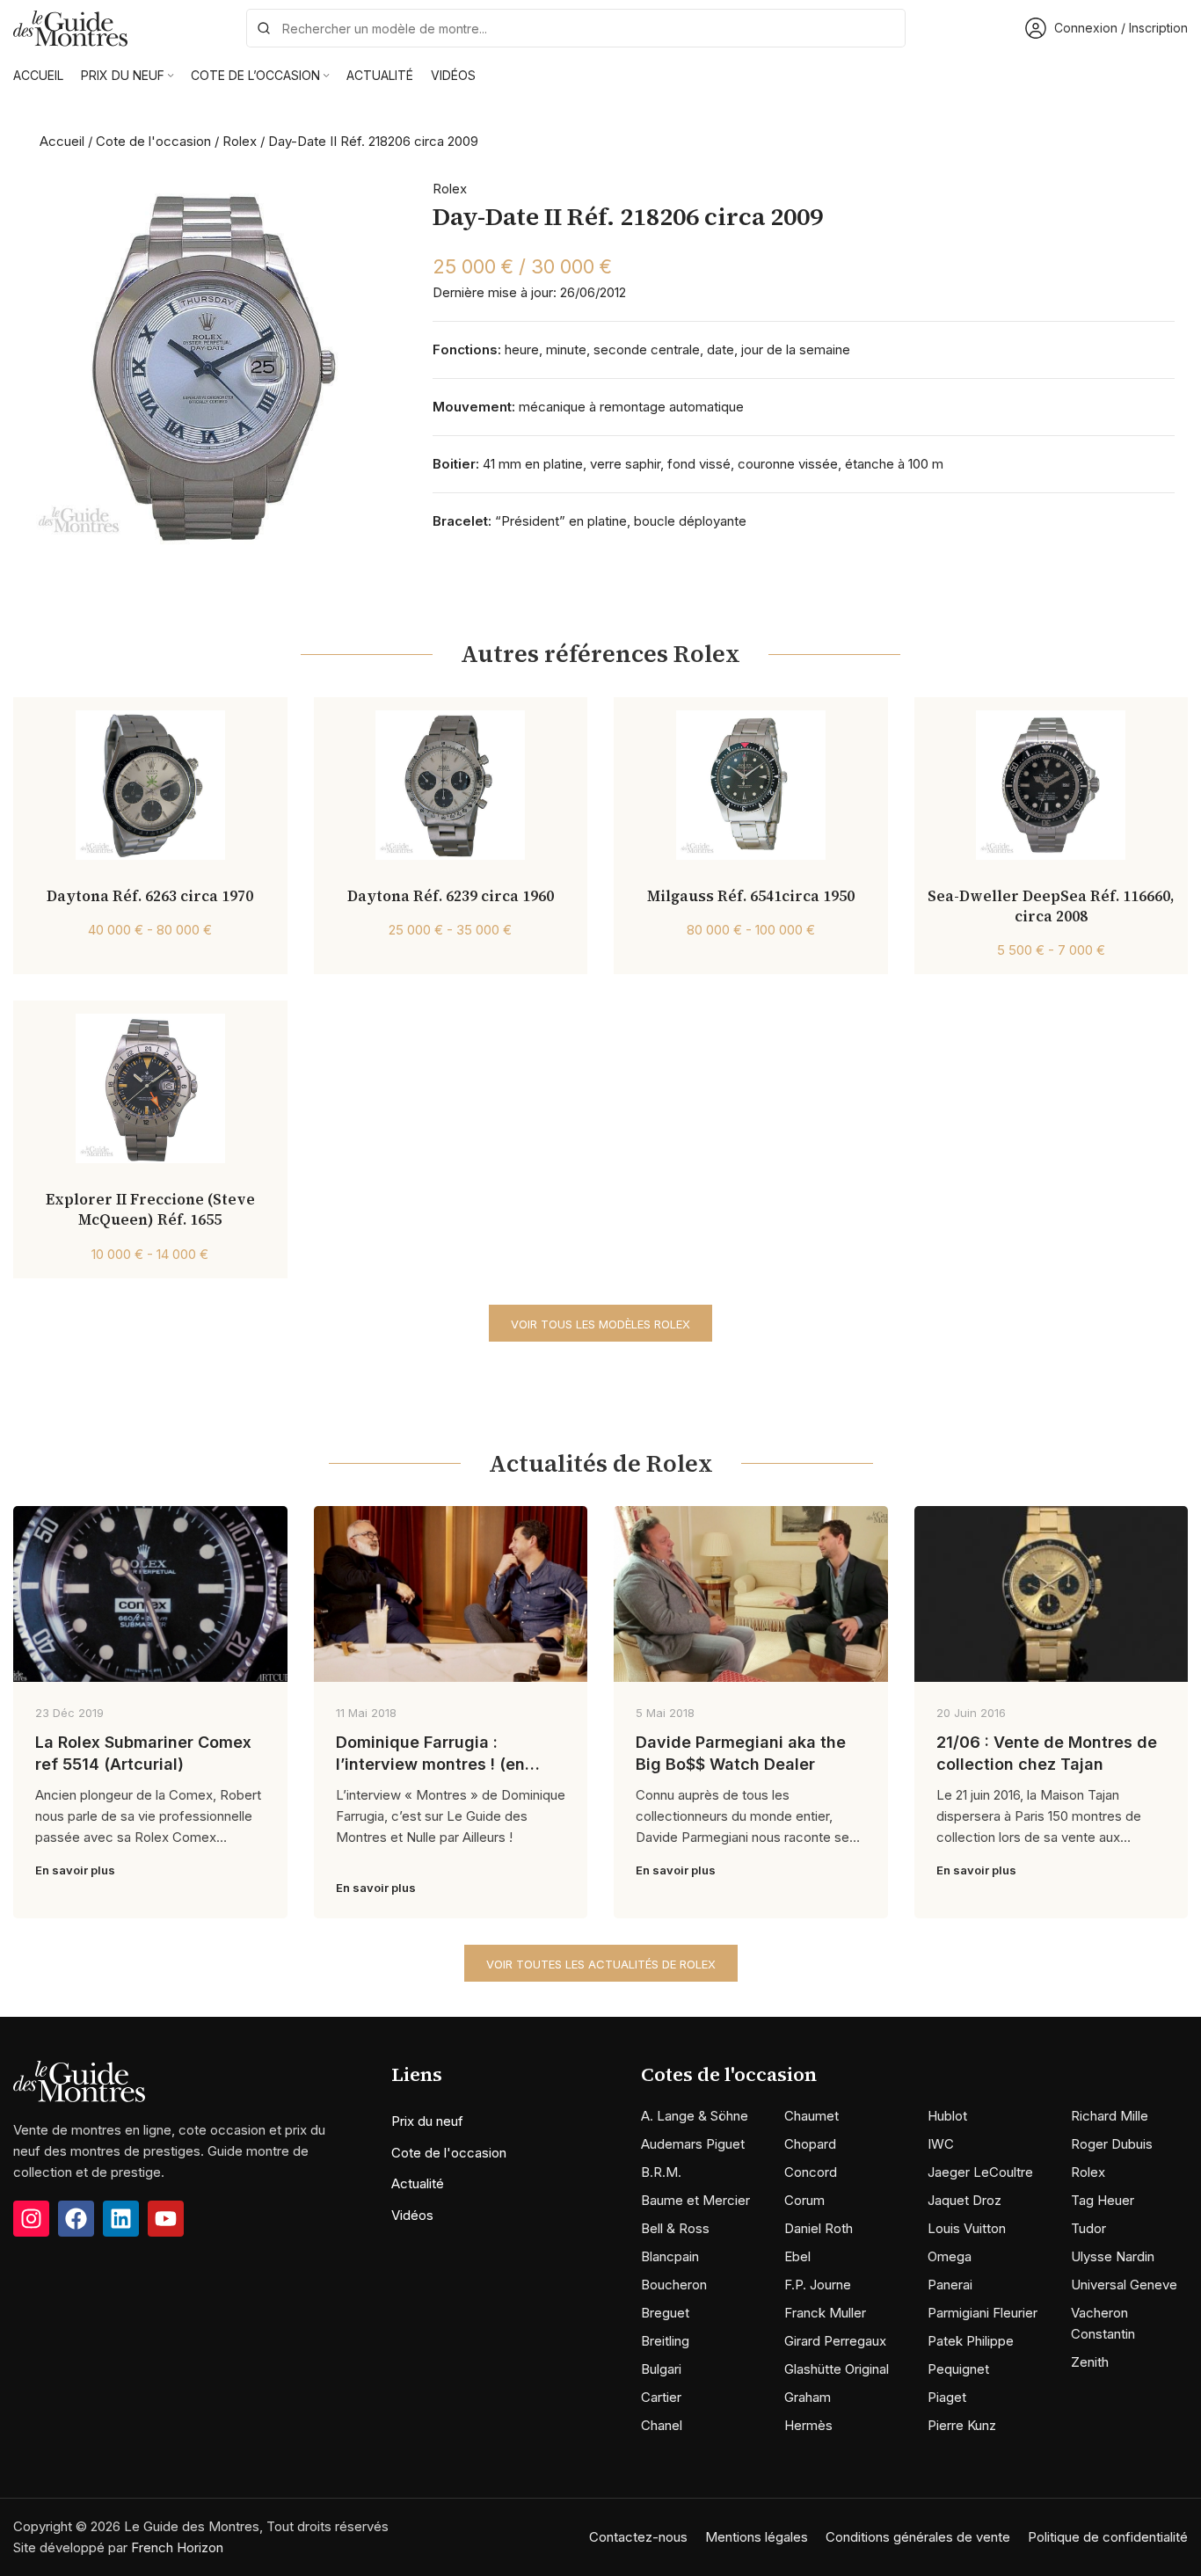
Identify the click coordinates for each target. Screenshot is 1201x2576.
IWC (941, 2144)
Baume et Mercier (695, 2200)
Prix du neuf (427, 2121)
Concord (811, 2172)
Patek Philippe (971, 2341)
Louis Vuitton (967, 2228)
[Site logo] (70, 27)
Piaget (947, 2397)
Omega (950, 2256)
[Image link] (79, 2081)
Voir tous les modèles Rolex (600, 1324)
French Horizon (177, 2547)
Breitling (665, 2341)
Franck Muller (825, 2313)
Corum (804, 2200)
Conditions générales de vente (918, 2537)
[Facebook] (76, 2219)
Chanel (662, 2425)
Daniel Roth (819, 2228)
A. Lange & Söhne (695, 2116)
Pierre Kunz (962, 2425)
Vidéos (412, 2215)
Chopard (810, 2144)
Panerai (950, 2285)
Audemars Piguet (693, 2144)
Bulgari (661, 2369)
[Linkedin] (121, 2219)
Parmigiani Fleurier (983, 2313)
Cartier (661, 2397)
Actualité (418, 2183)
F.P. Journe (818, 2285)
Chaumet (812, 2116)
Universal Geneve (1124, 2285)
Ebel (797, 2256)
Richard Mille (1110, 2116)
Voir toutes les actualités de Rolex (601, 1964)
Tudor (1088, 2228)
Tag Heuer (1103, 2200)
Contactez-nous (638, 2537)
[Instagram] (31, 2219)
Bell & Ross (675, 2228)
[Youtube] (166, 2219)
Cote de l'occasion (153, 141)
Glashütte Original (837, 2369)
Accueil (62, 141)
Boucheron (674, 2285)
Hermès (808, 2425)
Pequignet (958, 2369)
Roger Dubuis (1112, 2144)
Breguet (665, 2313)
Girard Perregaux (835, 2341)
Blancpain (670, 2256)
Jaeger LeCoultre (980, 2172)
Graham (808, 2397)
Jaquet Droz (964, 2200)
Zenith (1090, 2362)
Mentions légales (757, 2537)
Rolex (240, 141)
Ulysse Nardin (1113, 2256)
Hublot (947, 2116)
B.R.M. (661, 2172)
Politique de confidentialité (1108, 2537)
